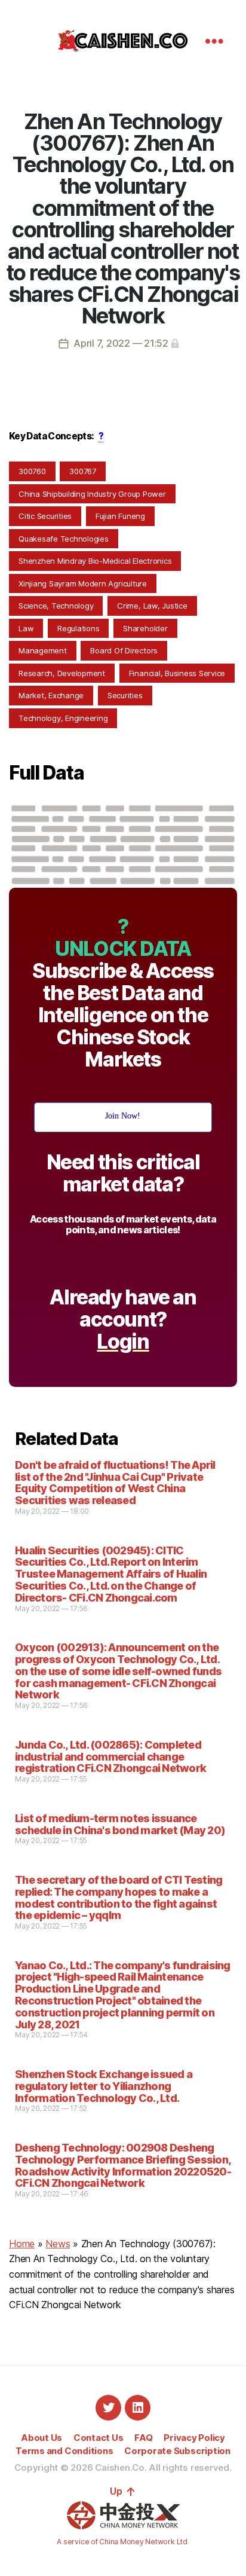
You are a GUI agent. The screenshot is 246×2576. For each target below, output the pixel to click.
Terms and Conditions (64, 2451)
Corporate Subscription (177, 2451)
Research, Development (62, 673)
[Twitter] (108, 2408)
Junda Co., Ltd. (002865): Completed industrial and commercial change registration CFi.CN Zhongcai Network (110, 1757)
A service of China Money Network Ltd (122, 2542)
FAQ (143, 2438)
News (58, 2244)
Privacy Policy (194, 2438)
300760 (32, 471)
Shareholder (145, 628)
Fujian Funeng (120, 516)
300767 (83, 471)
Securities (125, 695)
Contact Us (99, 2438)
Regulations (78, 628)
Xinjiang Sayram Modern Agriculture (83, 583)
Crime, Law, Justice (152, 606)
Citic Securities (45, 516)
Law (26, 628)
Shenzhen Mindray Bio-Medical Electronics (95, 561)
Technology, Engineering (63, 718)
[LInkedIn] (138, 2408)
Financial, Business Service (177, 673)
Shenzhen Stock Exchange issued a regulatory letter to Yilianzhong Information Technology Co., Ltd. (104, 2086)
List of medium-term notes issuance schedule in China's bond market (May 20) (120, 1824)
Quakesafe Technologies (64, 539)
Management (43, 650)
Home (22, 2244)
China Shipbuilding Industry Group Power (92, 494)
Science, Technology (56, 606)
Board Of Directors (124, 650)
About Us (41, 2438)
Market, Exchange (51, 695)
